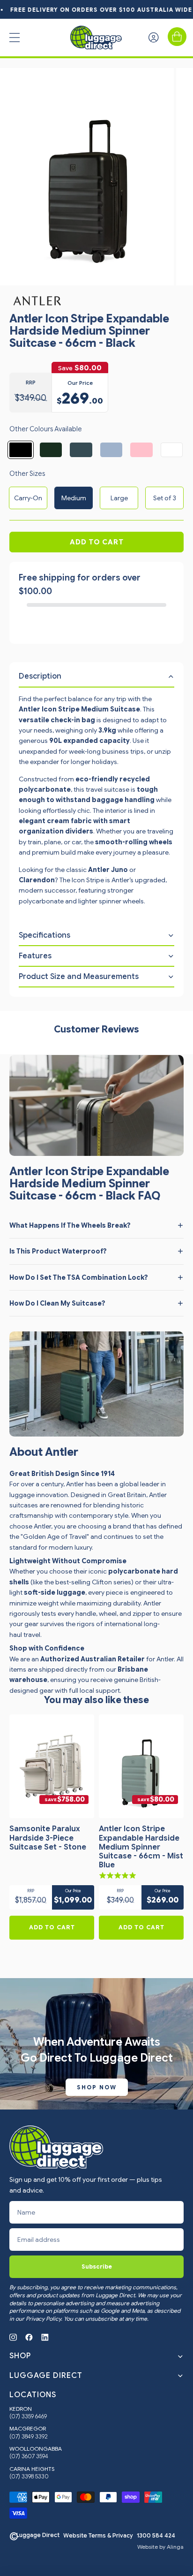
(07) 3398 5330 (29, 2477)
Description (40, 676)
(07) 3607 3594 (29, 2456)
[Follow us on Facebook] (29, 2337)
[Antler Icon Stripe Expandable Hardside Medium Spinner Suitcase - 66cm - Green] (51, 450)
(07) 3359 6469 (28, 2416)
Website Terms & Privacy (98, 2536)
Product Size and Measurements (79, 977)
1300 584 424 (156, 2536)
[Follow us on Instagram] (13, 2337)
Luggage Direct (38, 2535)
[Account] (154, 38)
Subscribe (97, 2266)
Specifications (45, 935)
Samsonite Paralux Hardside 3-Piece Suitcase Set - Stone (48, 1838)
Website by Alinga (160, 2547)
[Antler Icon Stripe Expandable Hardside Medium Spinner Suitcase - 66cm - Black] (21, 450)
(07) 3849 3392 (29, 2437)
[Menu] (15, 38)
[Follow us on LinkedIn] (45, 2337)
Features (35, 956)
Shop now (97, 2087)
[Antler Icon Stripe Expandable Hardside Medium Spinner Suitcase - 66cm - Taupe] (172, 450)
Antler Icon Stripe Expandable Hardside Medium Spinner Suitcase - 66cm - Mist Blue (141, 1847)
